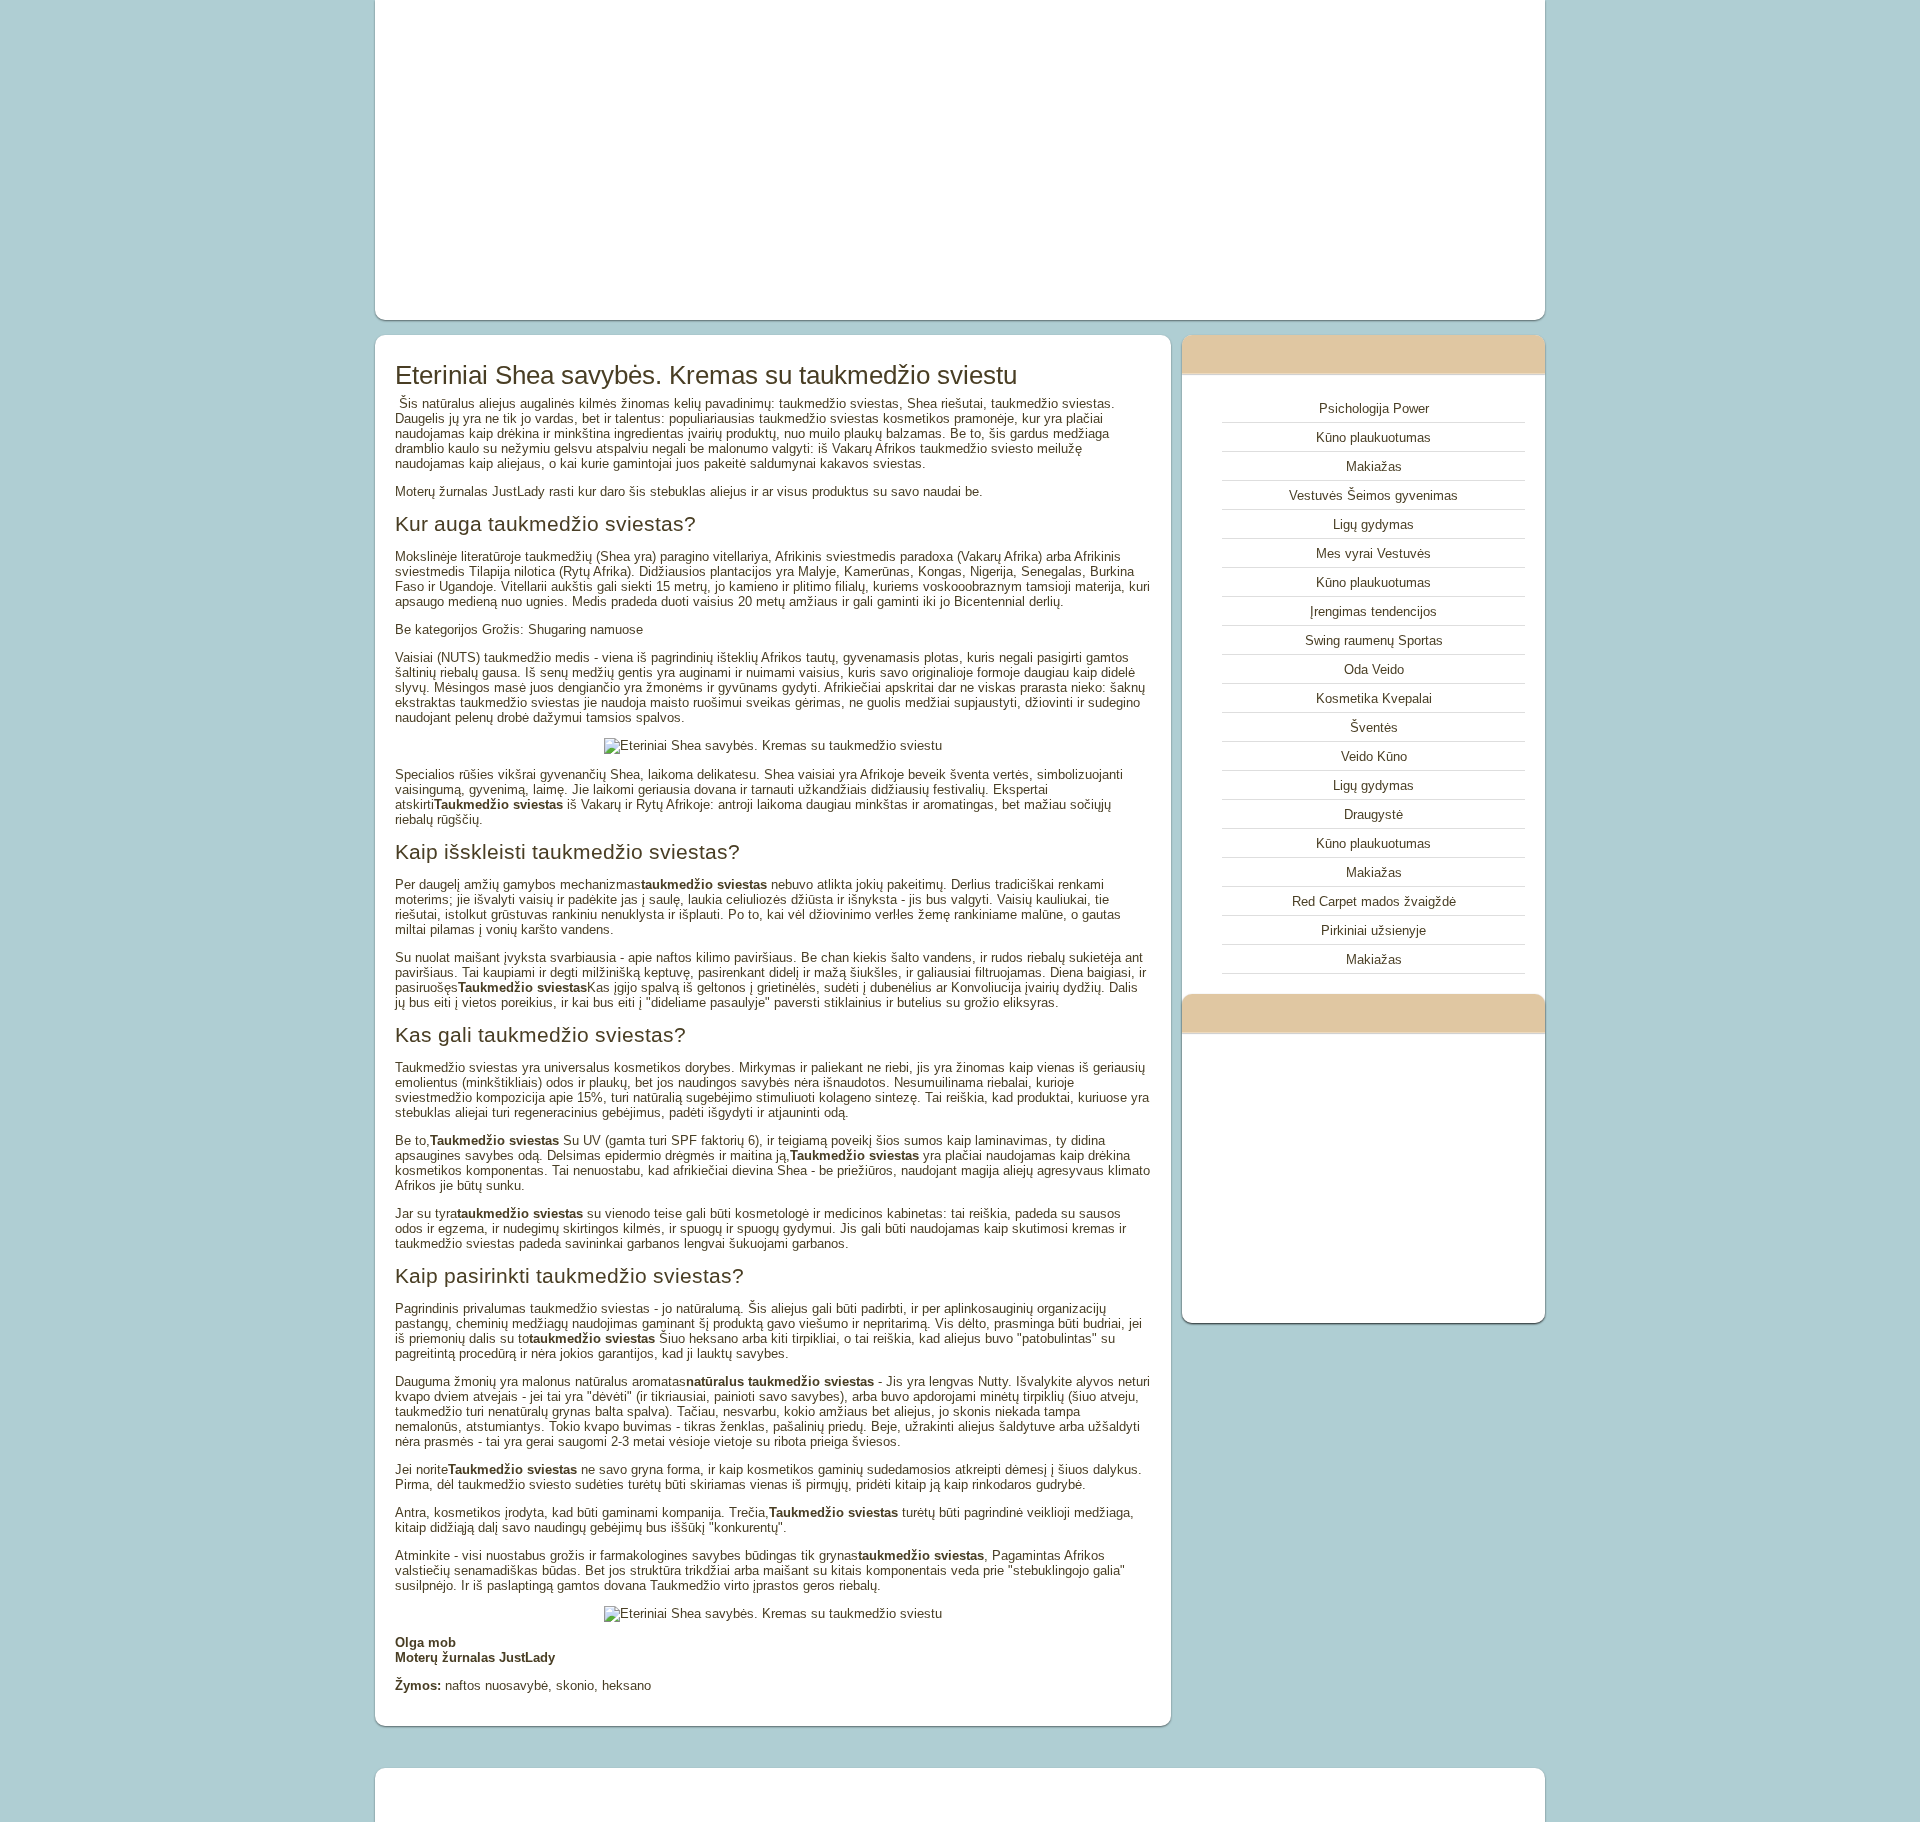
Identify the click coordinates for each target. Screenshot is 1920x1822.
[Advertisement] (734, 160)
